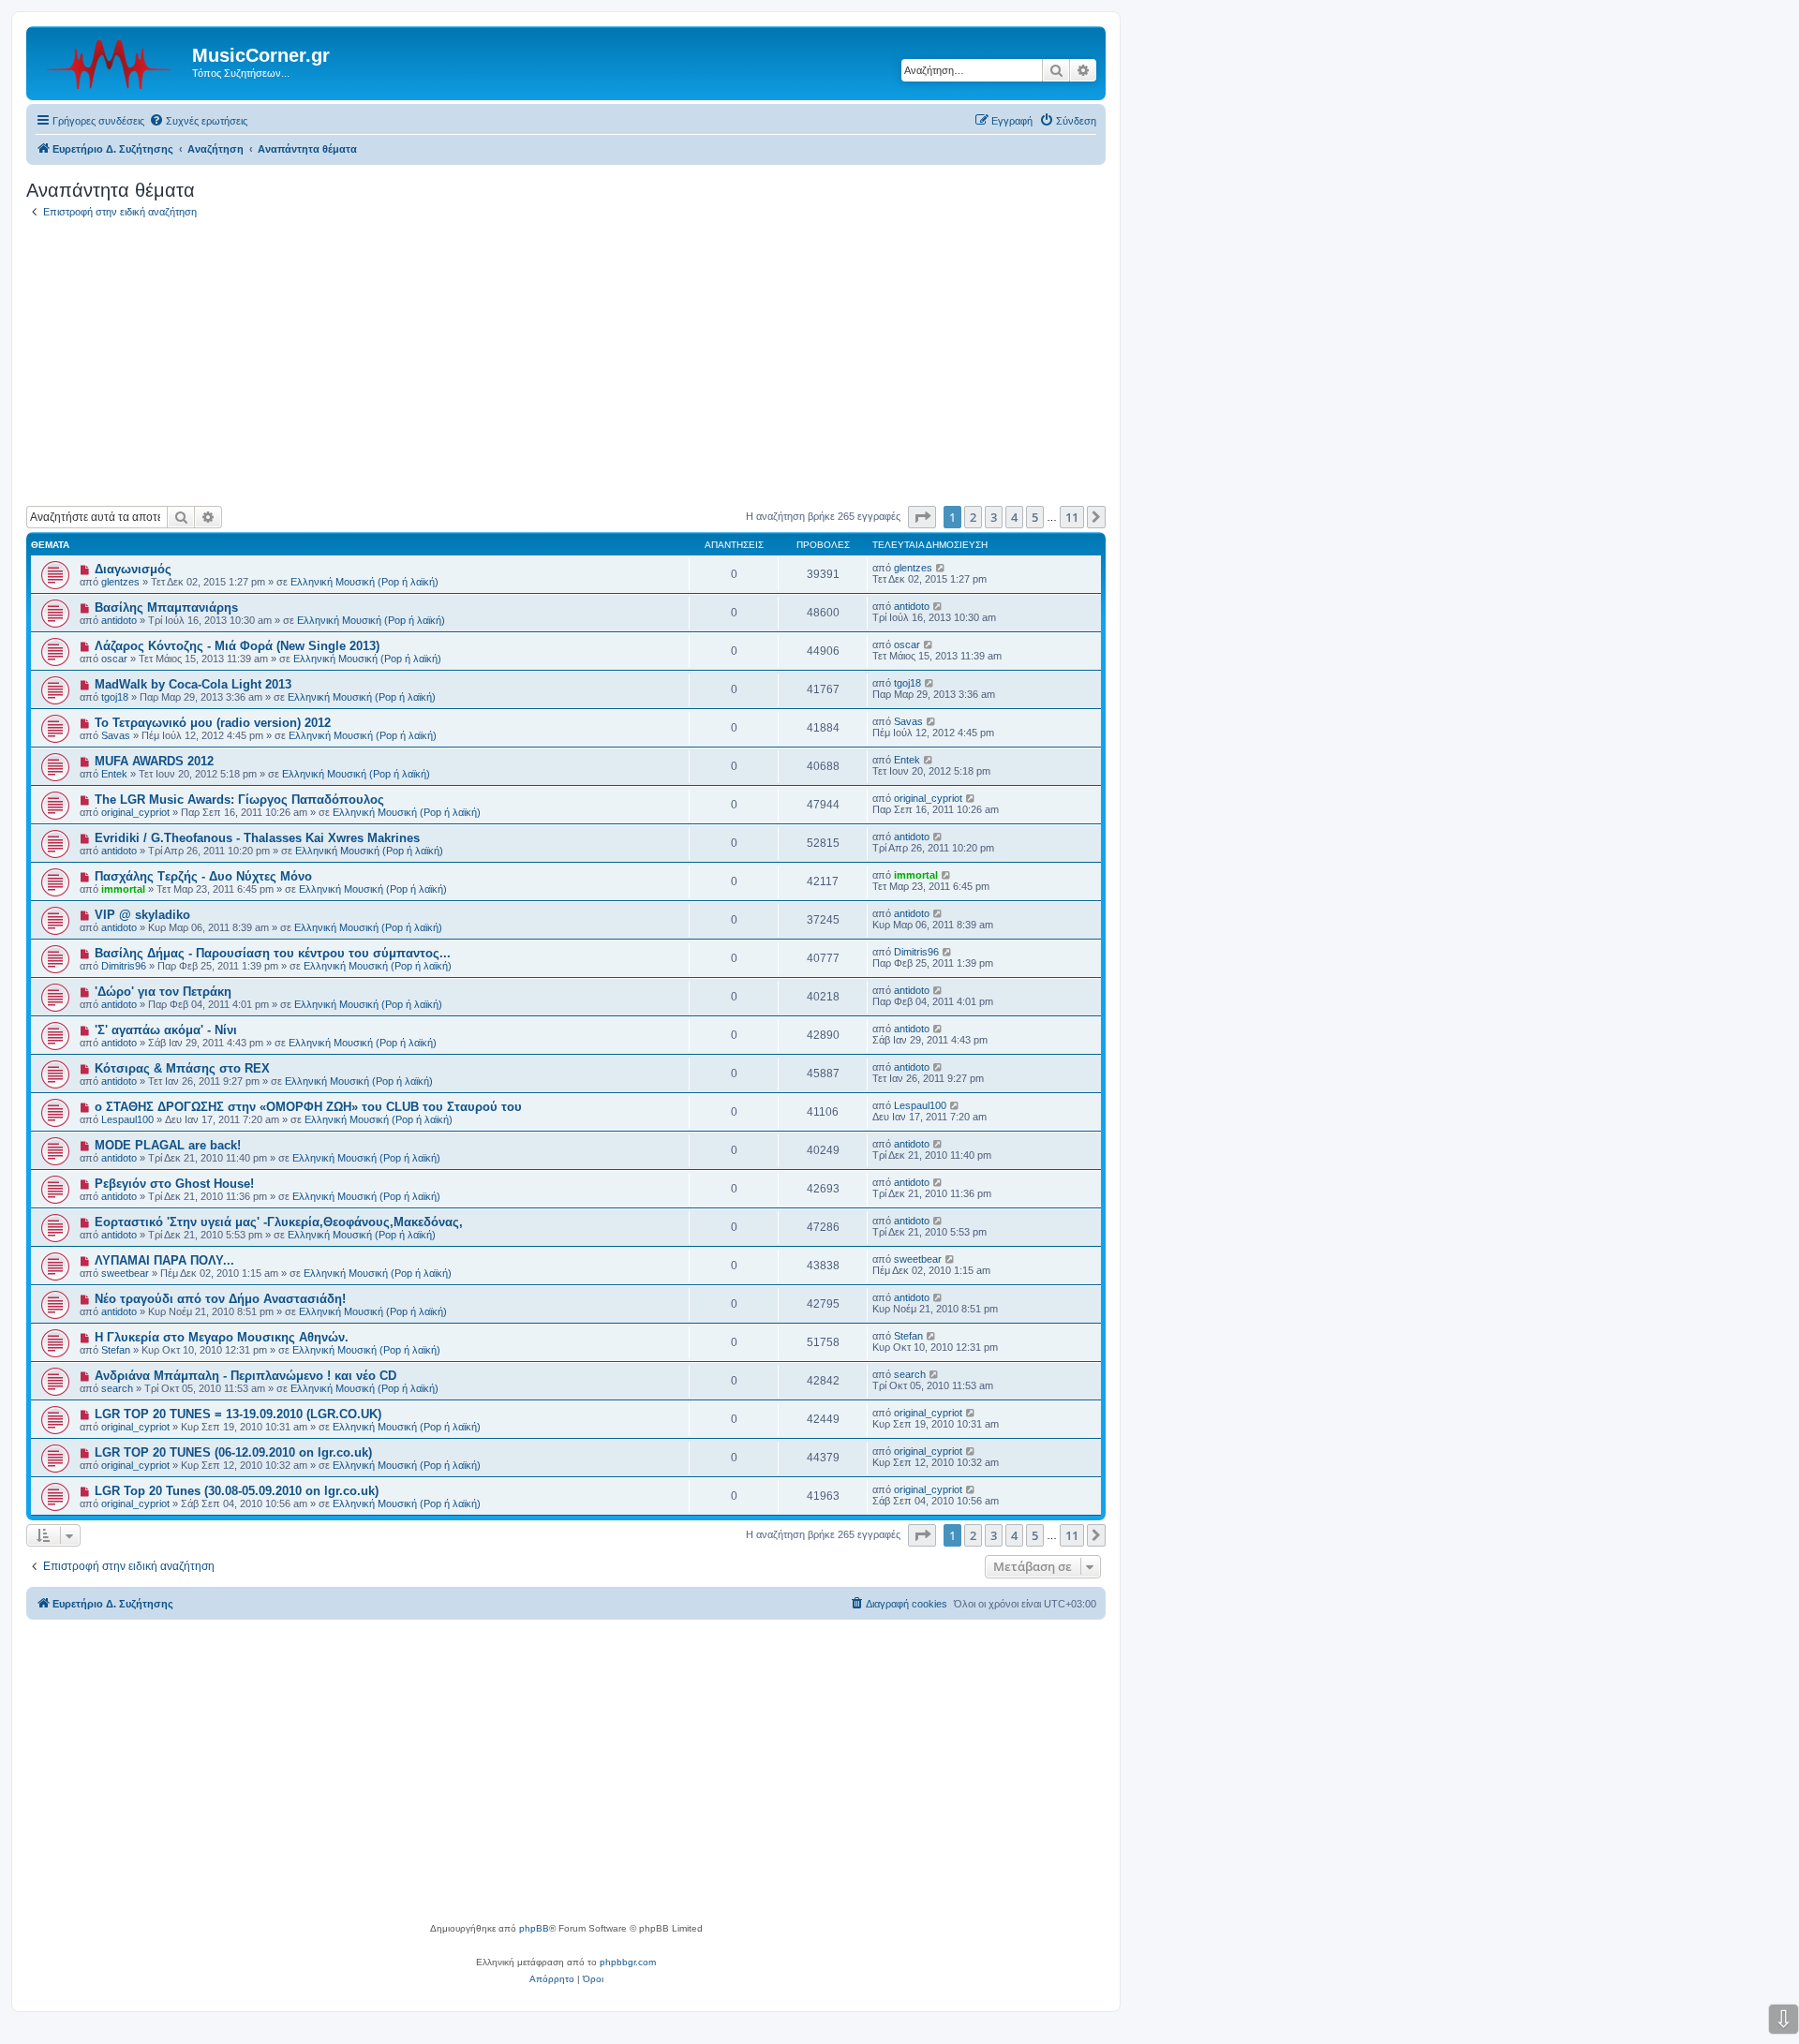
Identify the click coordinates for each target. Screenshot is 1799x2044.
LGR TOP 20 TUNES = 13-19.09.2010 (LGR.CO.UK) (238, 1414)
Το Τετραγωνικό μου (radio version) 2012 (213, 723)
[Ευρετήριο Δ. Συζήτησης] (112, 61)
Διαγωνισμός (133, 569)
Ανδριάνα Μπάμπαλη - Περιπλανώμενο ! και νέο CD (245, 1376)
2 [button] (973, 517)
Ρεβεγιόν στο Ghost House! (174, 1184)
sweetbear (125, 1273)
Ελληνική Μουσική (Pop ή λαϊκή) (364, 582)
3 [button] (994, 517)
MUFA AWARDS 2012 (154, 761)
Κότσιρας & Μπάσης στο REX (182, 1068)
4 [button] (1014, 517)
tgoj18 (115, 697)
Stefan (116, 1350)
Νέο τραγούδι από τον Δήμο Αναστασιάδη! (220, 1299)
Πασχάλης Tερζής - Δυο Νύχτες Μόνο (203, 876)
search (117, 1388)
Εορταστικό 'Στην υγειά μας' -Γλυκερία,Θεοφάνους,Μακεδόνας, (279, 1222)
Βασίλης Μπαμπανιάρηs (166, 607)
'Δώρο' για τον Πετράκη (163, 992)
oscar (114, 659)
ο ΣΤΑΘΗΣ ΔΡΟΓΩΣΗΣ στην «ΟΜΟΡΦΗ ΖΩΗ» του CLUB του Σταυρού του (308, 1107)
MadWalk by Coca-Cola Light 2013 (193, 684)
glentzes (120, 582)
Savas (116, 735)
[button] (922, 517)
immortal (123, 889)
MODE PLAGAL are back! (168, 1145)
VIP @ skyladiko (142, 915)
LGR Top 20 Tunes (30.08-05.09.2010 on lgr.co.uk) (237, 1491)
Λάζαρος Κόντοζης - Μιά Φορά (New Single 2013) (237, 646)
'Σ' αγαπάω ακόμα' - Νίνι (166, 1030)
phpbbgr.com (628, 1962)
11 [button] (1072, 517)
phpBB (534, 1928)
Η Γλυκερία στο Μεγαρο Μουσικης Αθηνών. (222, 1337)
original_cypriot (135, 812)
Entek (114, 774)
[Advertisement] (566, 365)
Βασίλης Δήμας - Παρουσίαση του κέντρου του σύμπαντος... (273, 953)
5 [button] (1035, 517)
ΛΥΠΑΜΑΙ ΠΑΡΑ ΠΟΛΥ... (164, 1260)
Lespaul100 (127, 1119)
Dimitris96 (124, 966)
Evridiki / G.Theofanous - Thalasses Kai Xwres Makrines (257, 838)
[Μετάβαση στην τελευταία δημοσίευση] (941, 568)
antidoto (119, 620)
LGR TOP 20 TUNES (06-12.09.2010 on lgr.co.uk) (233, 1452)
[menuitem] (198, 121)
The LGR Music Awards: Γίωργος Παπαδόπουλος (239, 800)
